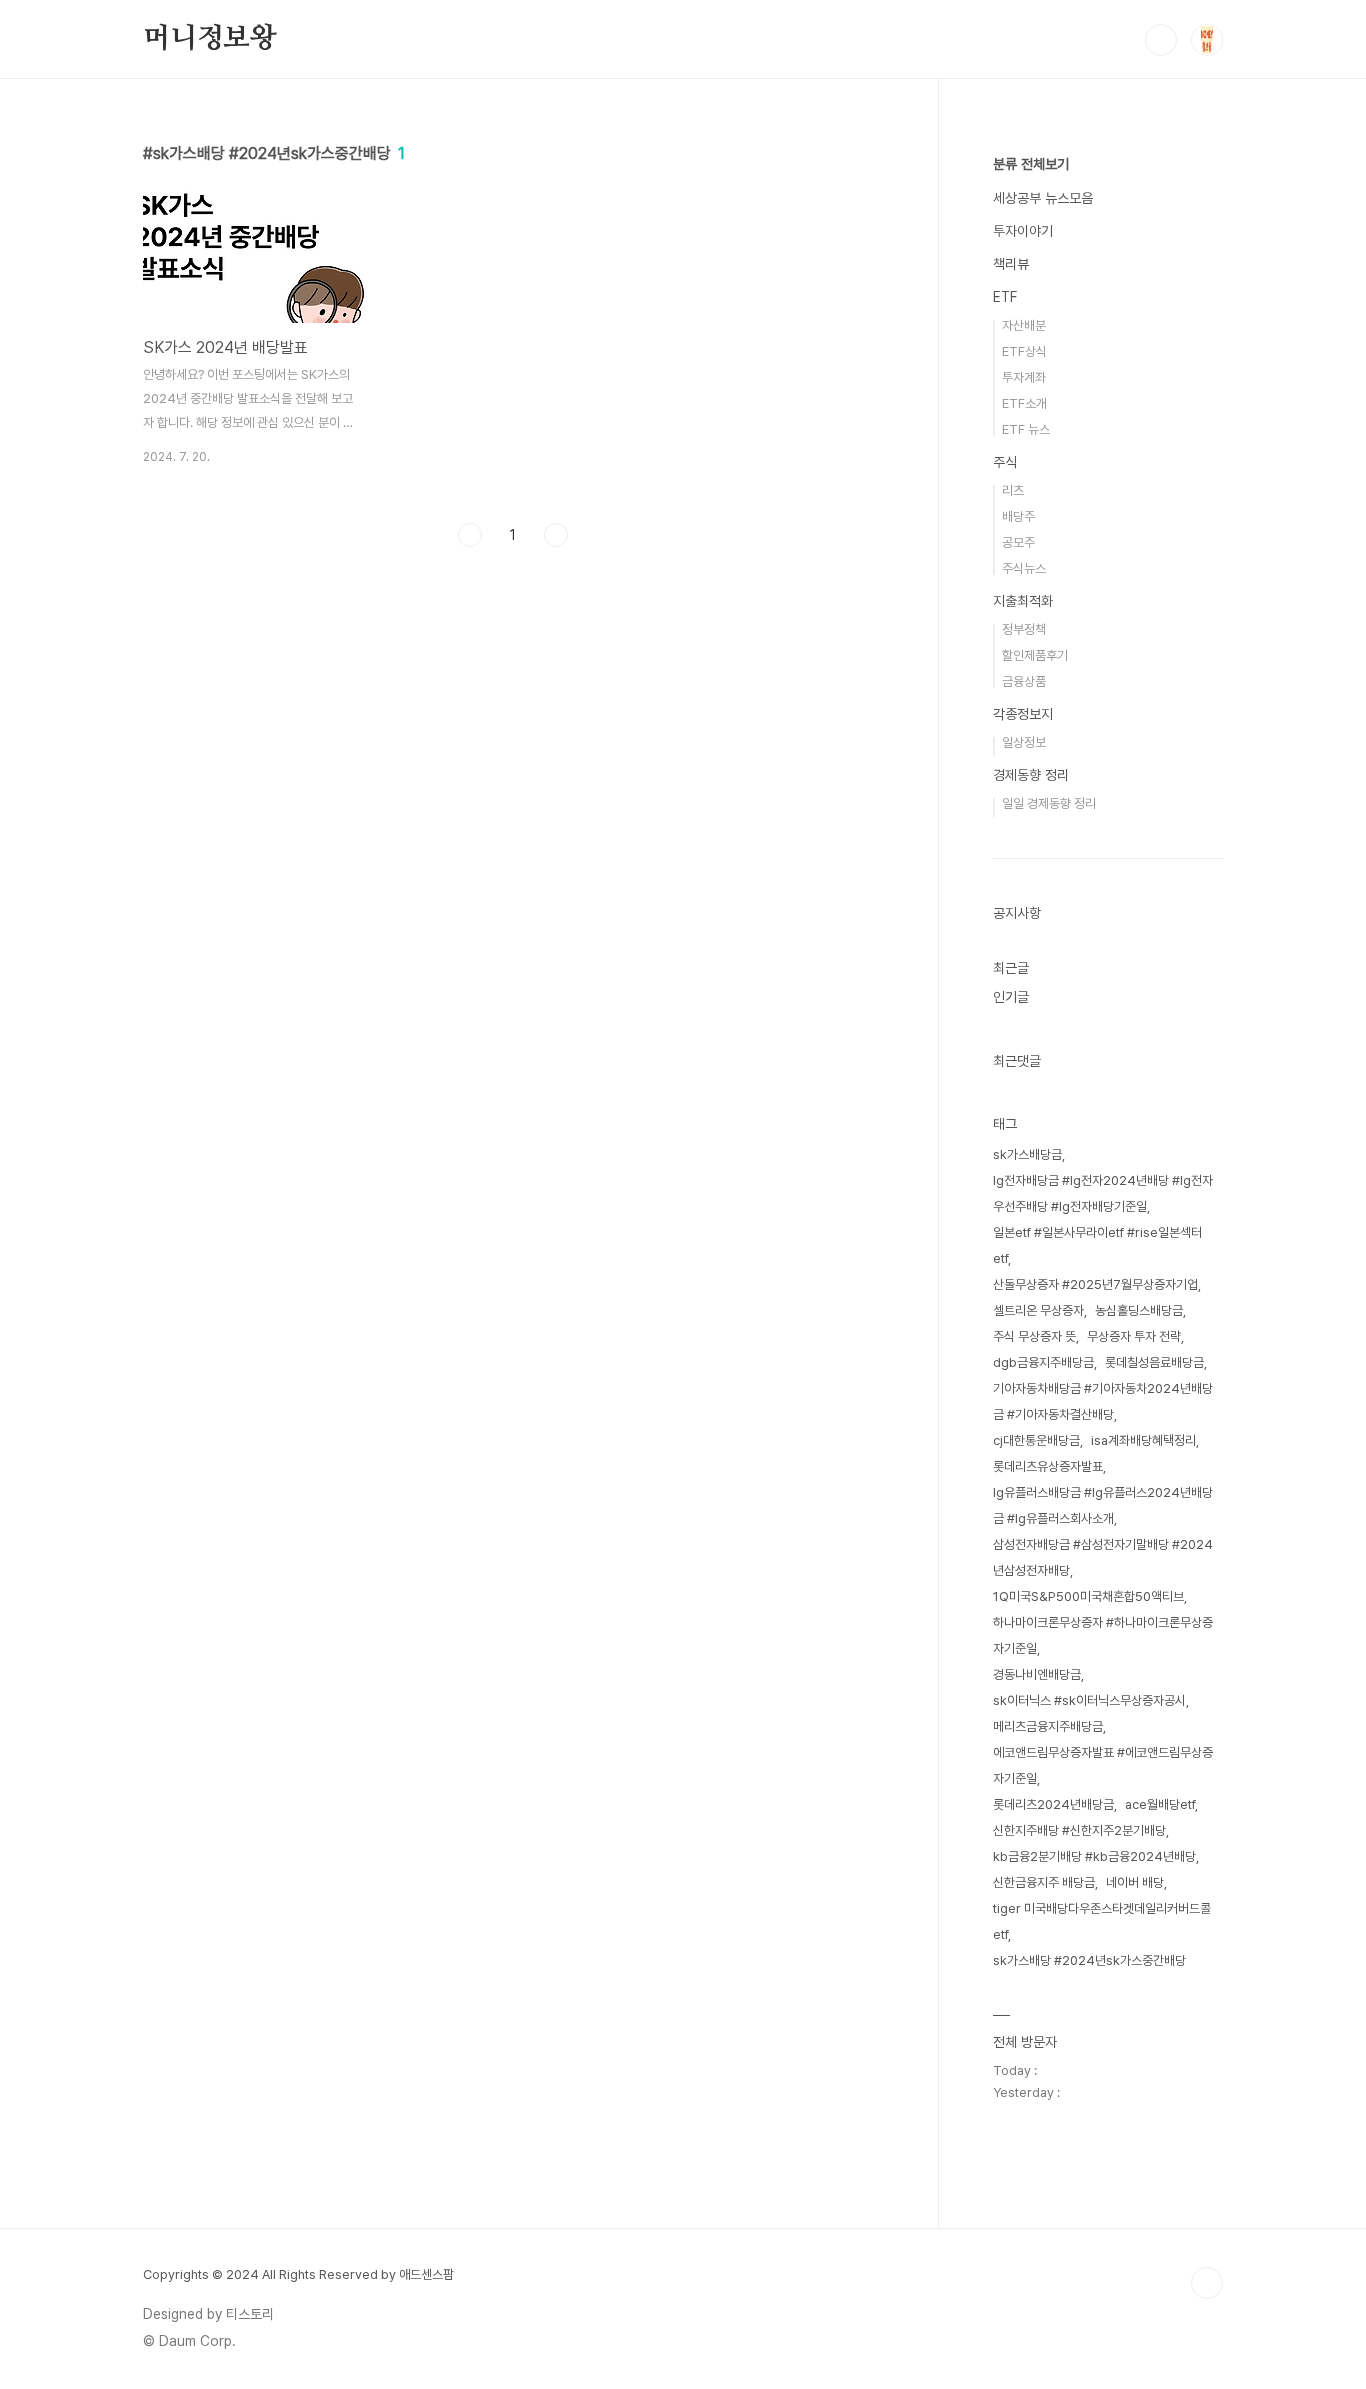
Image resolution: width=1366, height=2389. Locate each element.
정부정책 (1024, 629)
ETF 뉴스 (1026, 429)
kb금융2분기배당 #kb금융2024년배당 (1094, 1856)
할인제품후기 (1035, 655)
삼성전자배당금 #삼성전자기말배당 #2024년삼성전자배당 (1103, 1557)
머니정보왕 (210, 39)
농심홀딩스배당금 (1139, 1310)
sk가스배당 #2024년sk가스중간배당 (1089, 1960)
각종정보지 (1023, 714)
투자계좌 (1024, 377)
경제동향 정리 (1031, 775)
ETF (1005, 297)
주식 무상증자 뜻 (1034, 1336)
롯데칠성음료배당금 (1154, 1362)
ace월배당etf (1160, 1804)
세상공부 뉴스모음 (1043, 198)
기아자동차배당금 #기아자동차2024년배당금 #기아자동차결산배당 (1103, 1401)
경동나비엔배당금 (1037, 1674)
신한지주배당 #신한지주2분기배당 (1079, 1830)
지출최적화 (1023, 601)
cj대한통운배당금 (1036, 1440)
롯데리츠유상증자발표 (1048, 1466)
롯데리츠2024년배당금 (1053, 1804)
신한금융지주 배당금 (1044, 1882)
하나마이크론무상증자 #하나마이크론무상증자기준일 (1103, 1635)
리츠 (1013, 490)
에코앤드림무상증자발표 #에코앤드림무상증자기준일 (1103, 1765)
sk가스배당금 (1027, 1154)
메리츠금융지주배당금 (1048, 1726)
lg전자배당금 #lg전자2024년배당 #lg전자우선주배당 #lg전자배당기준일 (1103, 1193)
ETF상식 (1024, 351)
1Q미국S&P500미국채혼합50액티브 (1088, 1596)
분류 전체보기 (1031, 164)
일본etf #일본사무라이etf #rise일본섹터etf (1097, 1245)
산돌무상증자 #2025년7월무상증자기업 (1095, 1284)
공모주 (1018, 542)
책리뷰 (1011, 264)
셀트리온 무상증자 (1038, 1310)
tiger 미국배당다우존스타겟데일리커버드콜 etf (1102, 1921)
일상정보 (1024, 742)
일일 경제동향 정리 (1049, 803)
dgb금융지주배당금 (1043, 1362)
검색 (1161, 40)
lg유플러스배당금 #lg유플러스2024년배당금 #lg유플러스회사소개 (1103, 1505)
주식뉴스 (1024, 568)
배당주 (1018, 516)
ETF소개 (1024, 403)
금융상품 (1024, 681)
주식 (1005, 462)
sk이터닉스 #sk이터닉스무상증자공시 (1089, 1700)
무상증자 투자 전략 (1134, 1336)
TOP (1207, 2283)
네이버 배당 (1135, 1882)
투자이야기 (1023, 231)
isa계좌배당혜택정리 (1143, 1440)
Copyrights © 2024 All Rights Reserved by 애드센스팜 (298, 2274)
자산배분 (1024, 325)
